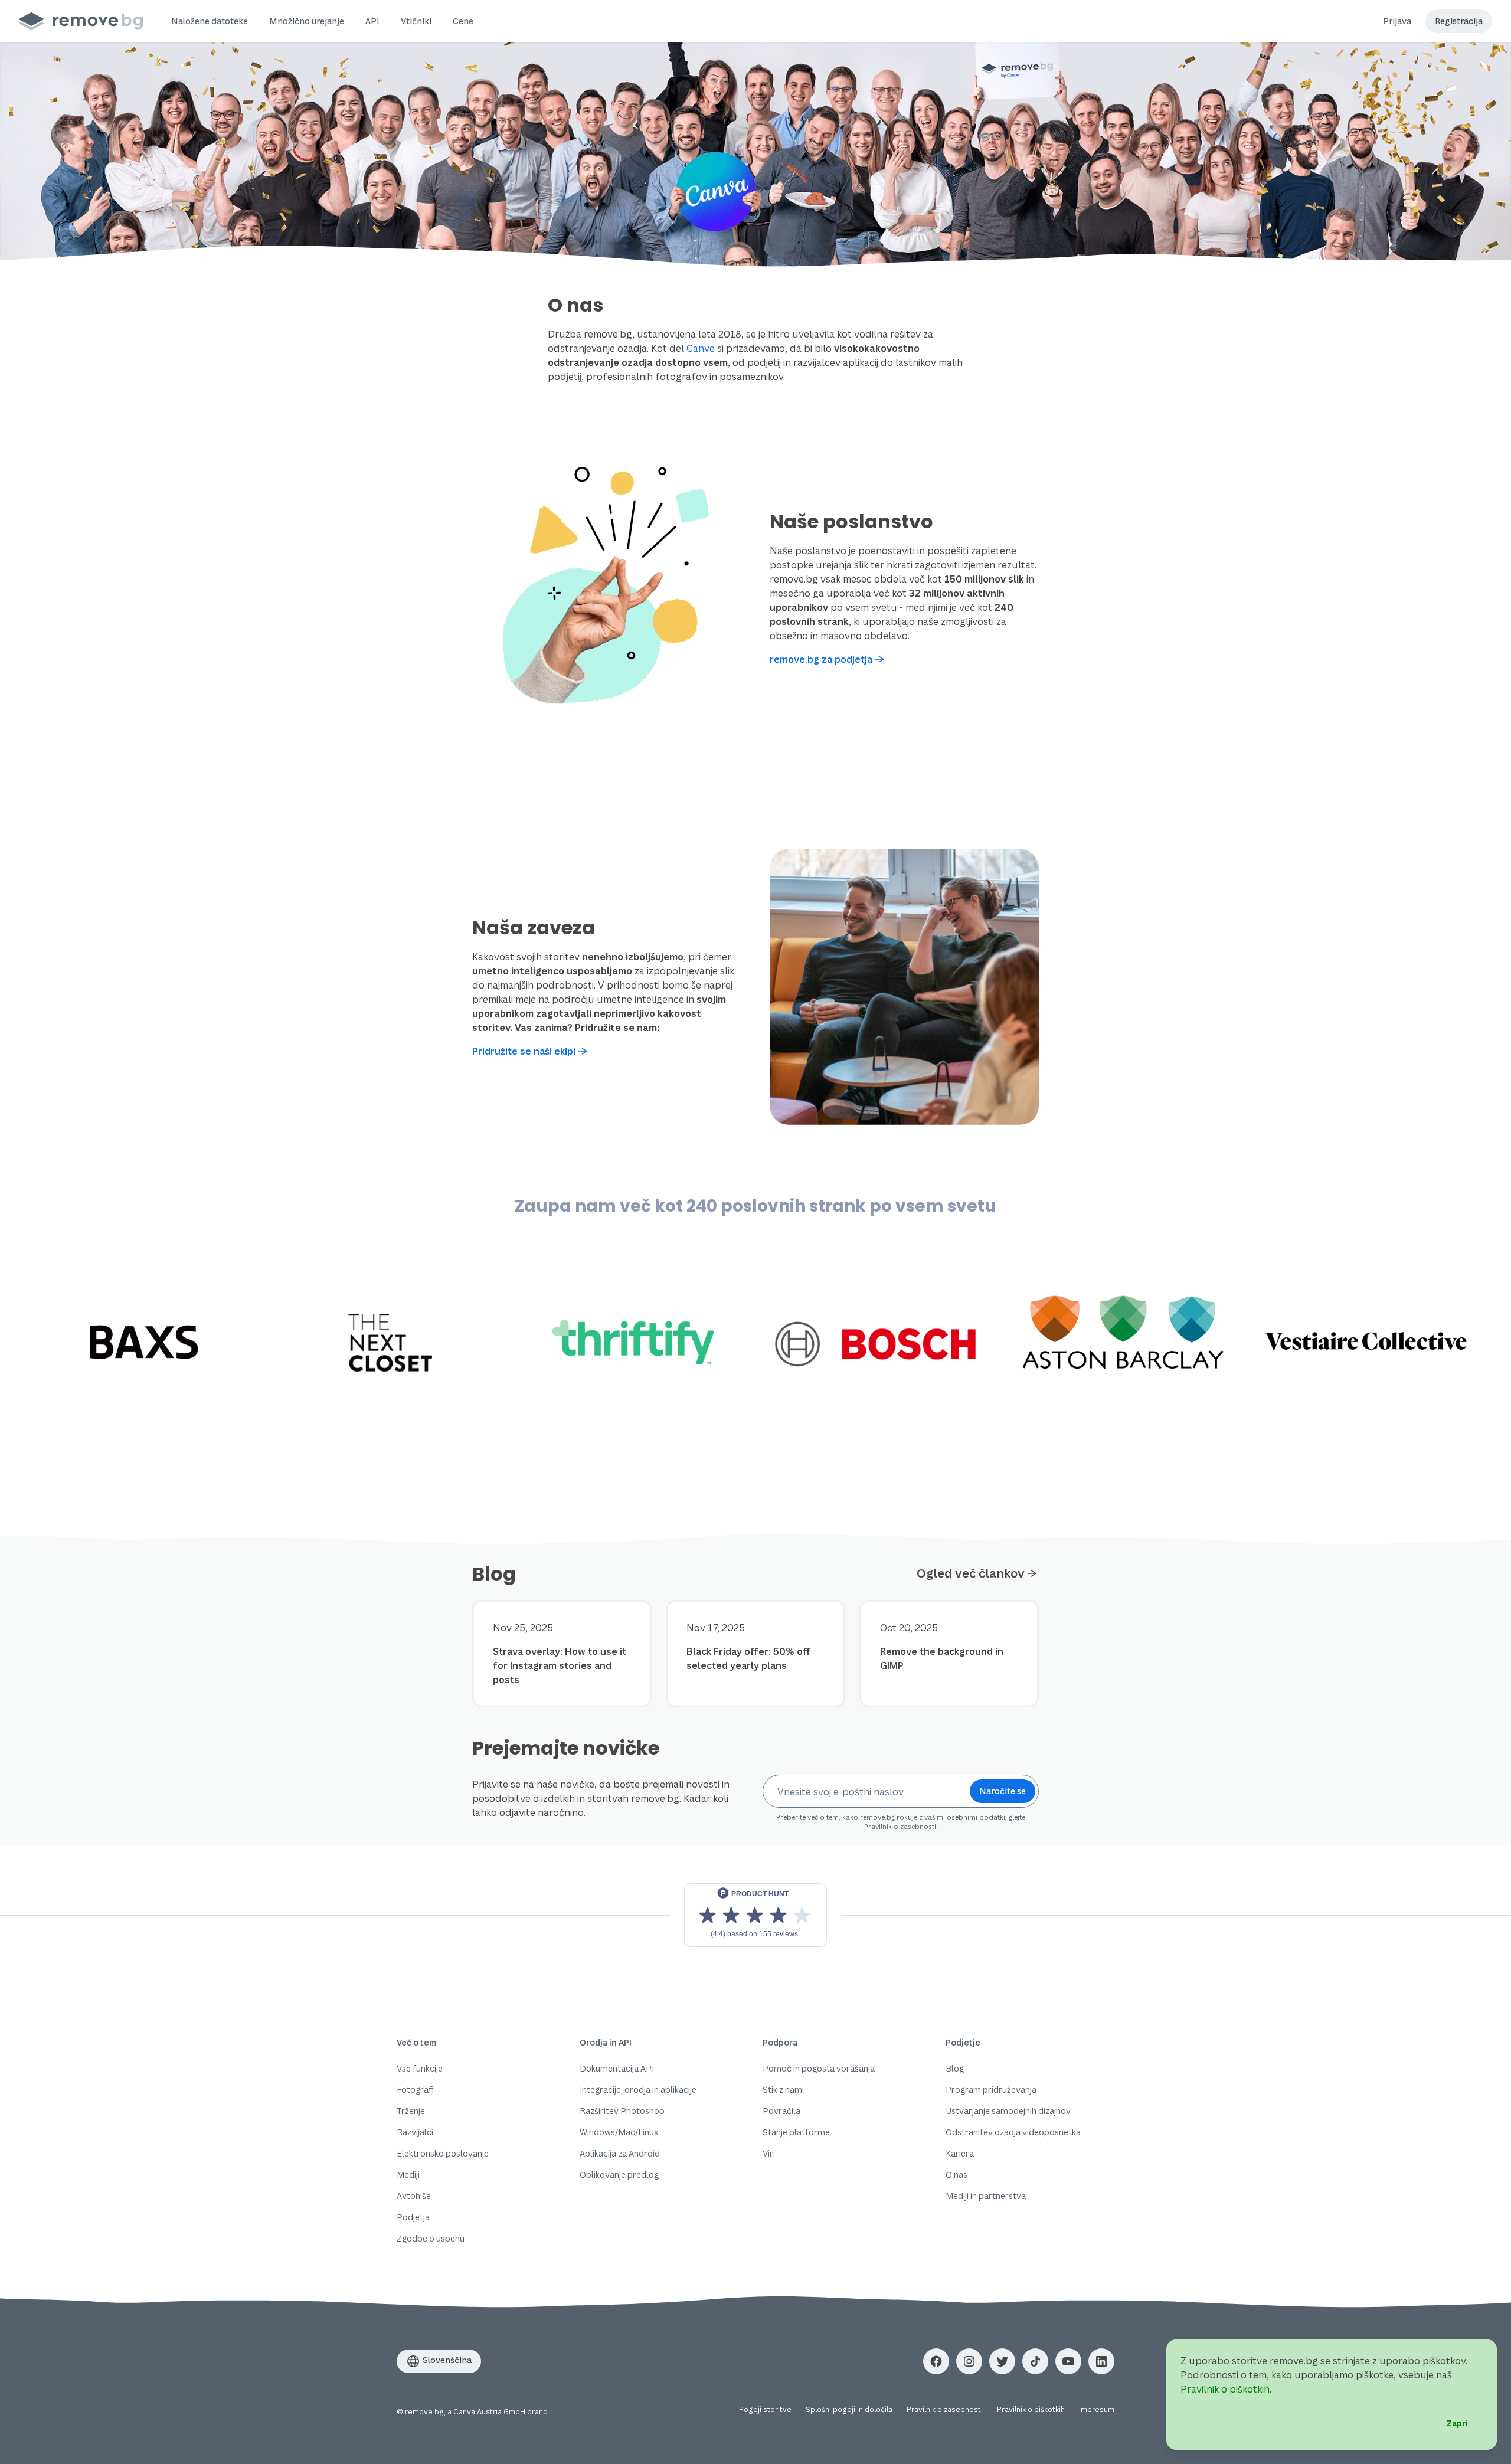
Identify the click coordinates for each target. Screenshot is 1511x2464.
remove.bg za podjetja (821, 659)
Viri (769, 2153)
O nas (956, 2175)
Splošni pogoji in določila (849, 2409)
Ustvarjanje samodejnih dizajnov (1008, 2111)
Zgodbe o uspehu (431, 2238)
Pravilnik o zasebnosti (900, 1826)
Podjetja (413, 2217)
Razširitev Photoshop (622, 2111)
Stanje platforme (796, 2132)
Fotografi (415, 2090)
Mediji (408, 2175)
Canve (701, 348)
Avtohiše (414, 2196)
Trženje (411, 2111)
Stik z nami (783, 2090)
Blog (955, 2068)
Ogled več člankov (971, 1573)
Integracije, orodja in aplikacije (638, 2090)
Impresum (1097, 2409)
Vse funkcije (420, 2068)
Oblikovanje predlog (619, 2175)
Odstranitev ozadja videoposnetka (1013, 2132)
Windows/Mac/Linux (619, 2132)
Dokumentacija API (617, 2068)
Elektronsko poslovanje (443, 2153)
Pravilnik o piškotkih (1031, 2409)
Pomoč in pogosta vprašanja (819, 2068)
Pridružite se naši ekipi (524, 1051)
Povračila (781, 2111)
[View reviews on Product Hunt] (755, 1915)
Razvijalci (415, 2132)
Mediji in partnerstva (986, 2196)
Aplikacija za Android (620, 2153)
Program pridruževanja (991, 2090)
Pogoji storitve (765, 2409)
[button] (210, 21)
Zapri (1457, 2423)
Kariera (960, 2153)
